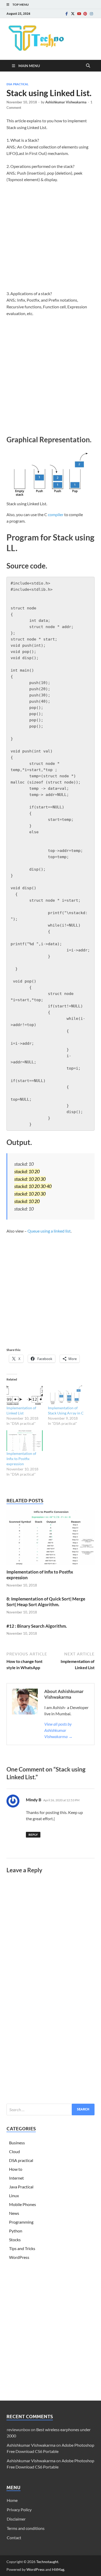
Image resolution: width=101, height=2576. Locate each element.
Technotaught (47, 2562)
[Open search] (88, 66)
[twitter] (73, 14)
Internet (16, 2178)
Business (17, 2143)
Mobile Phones (23, 2204)
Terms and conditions (26, 2528)
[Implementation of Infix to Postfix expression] (25, 1441)
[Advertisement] (51, 240)
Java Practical (21, 2187)
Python (16, 2231)
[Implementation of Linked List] (25, 1395)
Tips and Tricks (22, 2248)
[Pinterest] (85, 14)
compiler (56, 514)
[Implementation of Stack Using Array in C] (66, 1395)
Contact (14, 2538)
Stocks (15, 2240)
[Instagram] (91, 14)
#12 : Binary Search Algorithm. (37, 1626)
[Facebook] (67, 14)
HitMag (58, 2569)
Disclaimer (16, 2519)
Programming (21, 2222)
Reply (33, 1835)
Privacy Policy (19, 2510)
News (14, 2213)
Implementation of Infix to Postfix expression (21, 1459)
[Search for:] (51, 2109)
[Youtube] (79, 14)
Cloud (15, 2151)
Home (12, 2500)
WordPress (19, 2257)
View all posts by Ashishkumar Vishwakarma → (58, 1730)
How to (16, 2169)
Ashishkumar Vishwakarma (66, 102)
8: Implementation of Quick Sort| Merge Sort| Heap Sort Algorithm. (46, 1602)
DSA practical (17, 84)
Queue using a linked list (49, 1231)
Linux (14, 2196)
